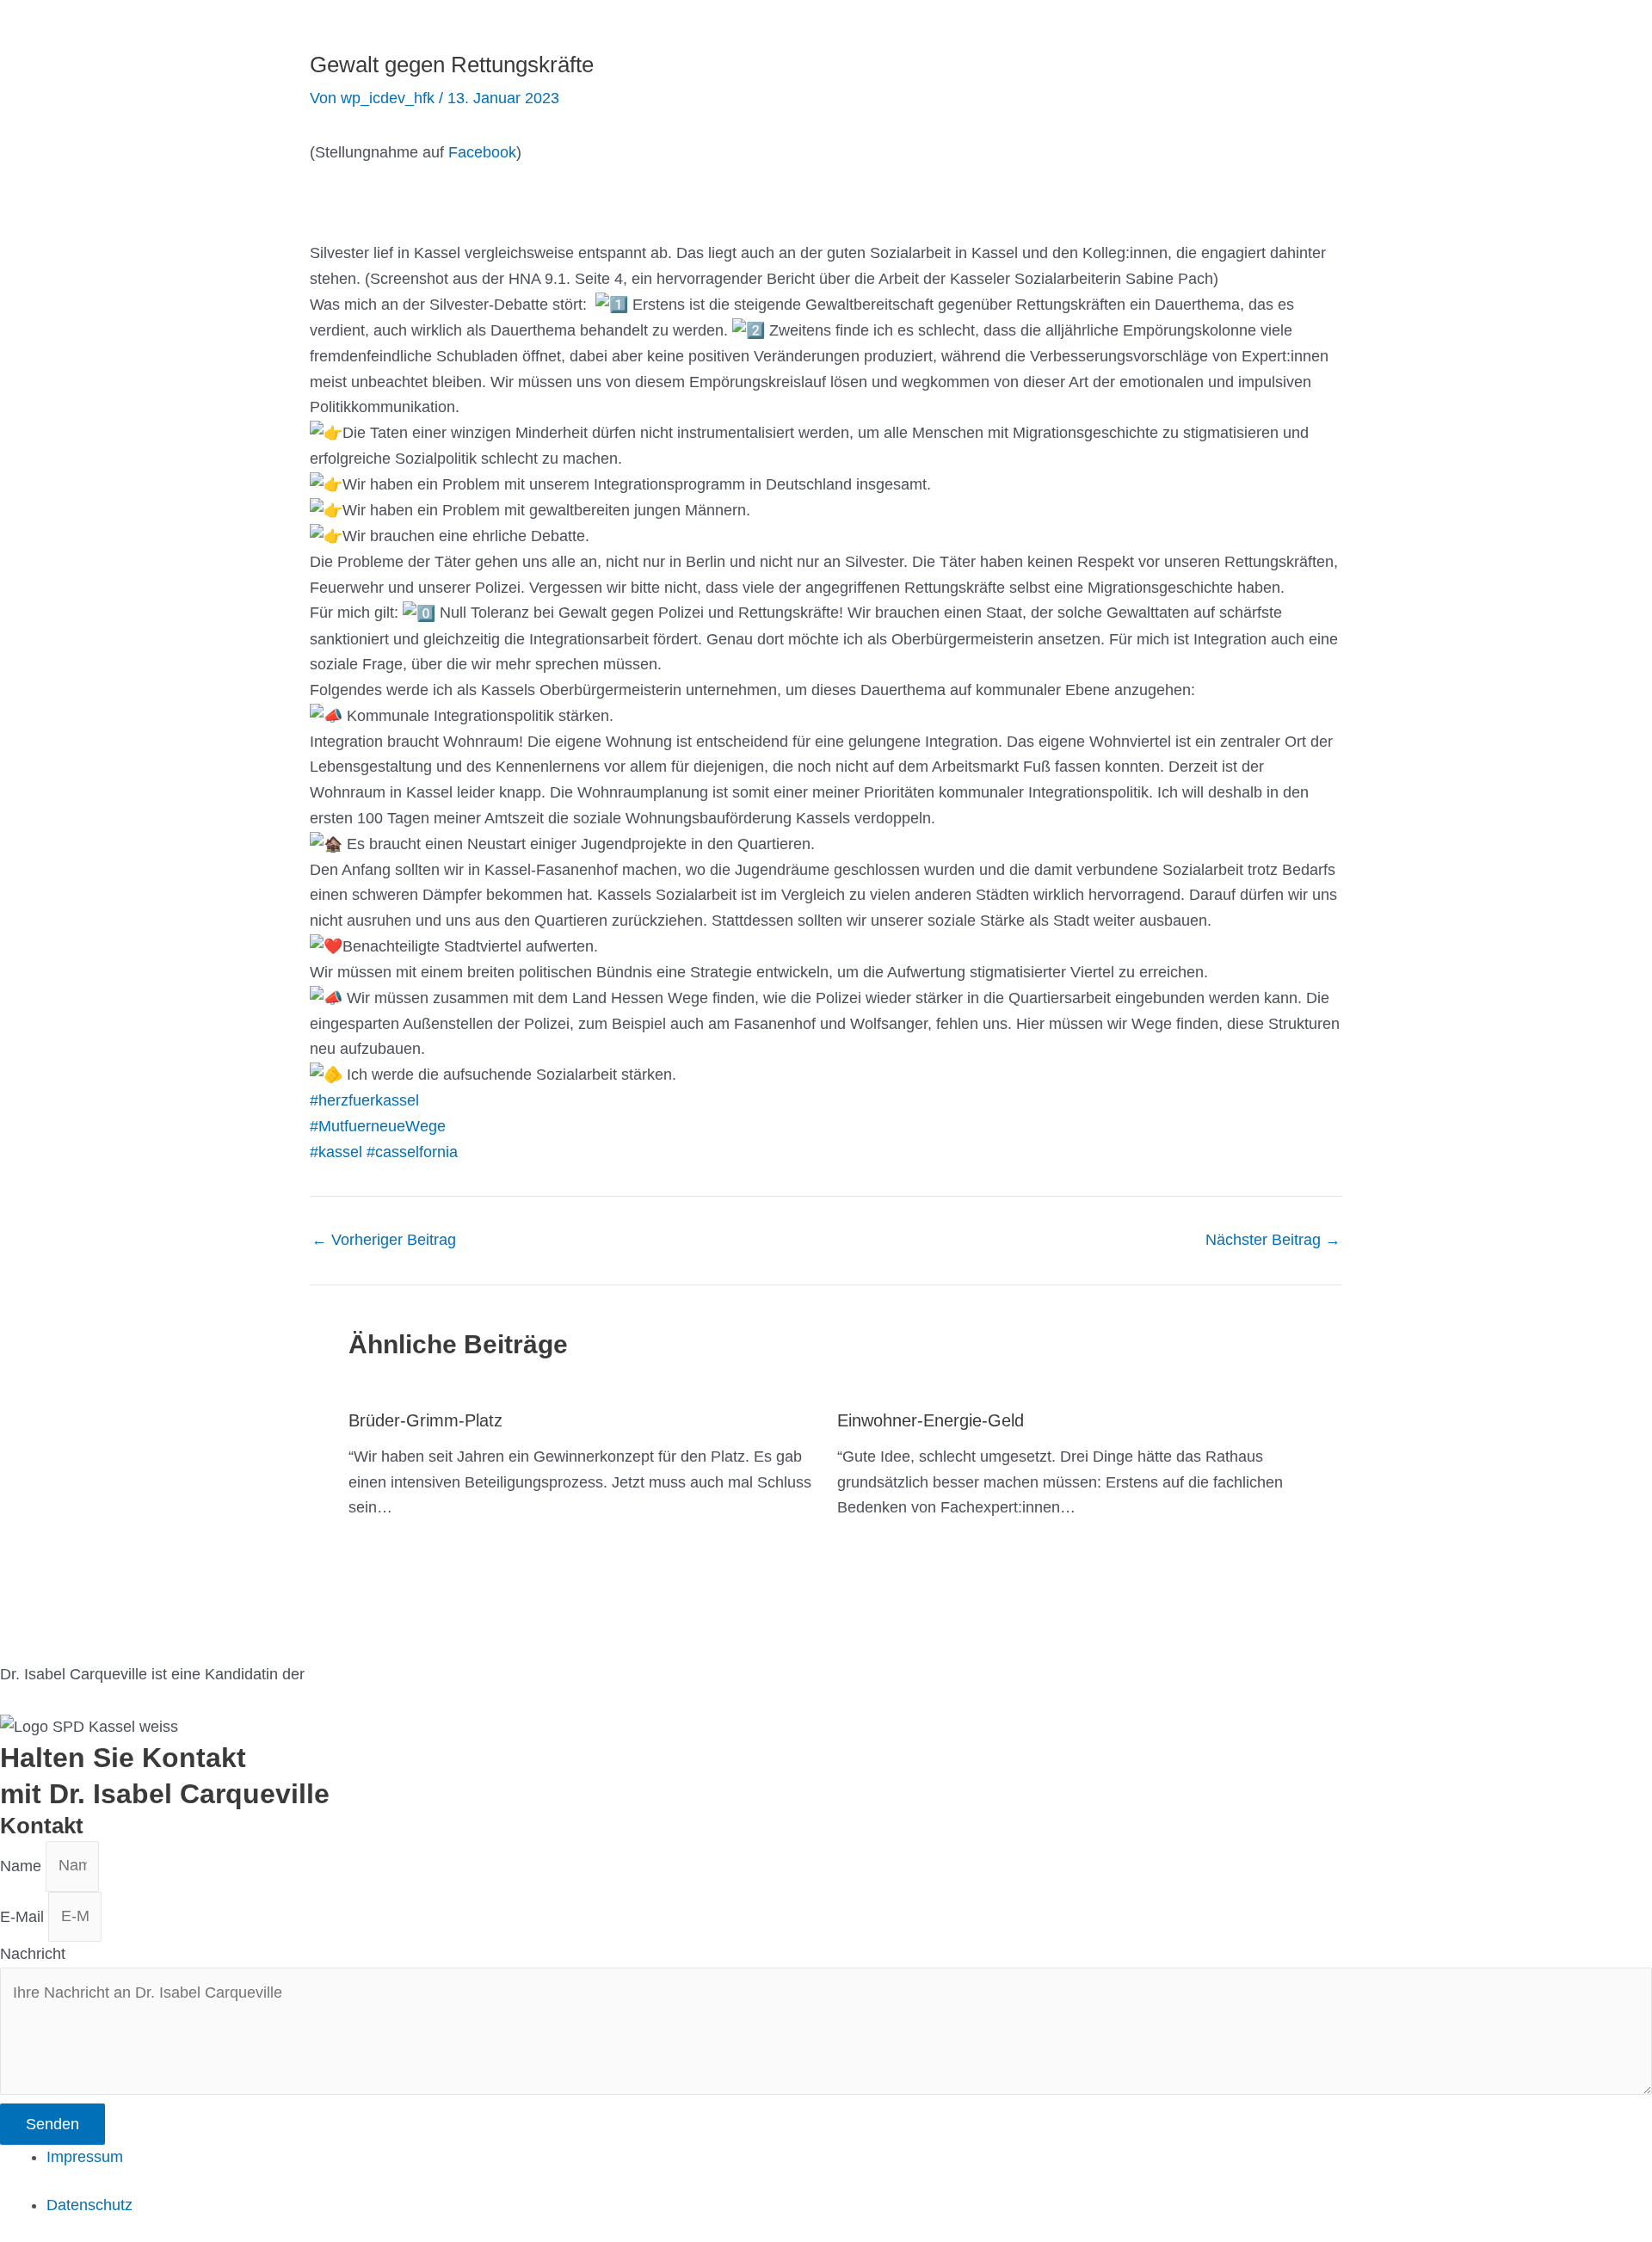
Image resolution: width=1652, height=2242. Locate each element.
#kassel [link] (336, 1152)
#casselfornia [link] (412, 1152)
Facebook (482, 152)
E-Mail (24, 1916)
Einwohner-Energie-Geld (931, 1420)
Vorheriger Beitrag (384, 1240)
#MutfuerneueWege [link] (378, 1126)
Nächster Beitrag (1273, 1240)
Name (23, 1865)
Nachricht (33, 1954)
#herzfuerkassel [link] (364, 1100)
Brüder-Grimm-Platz (425, 1420)
